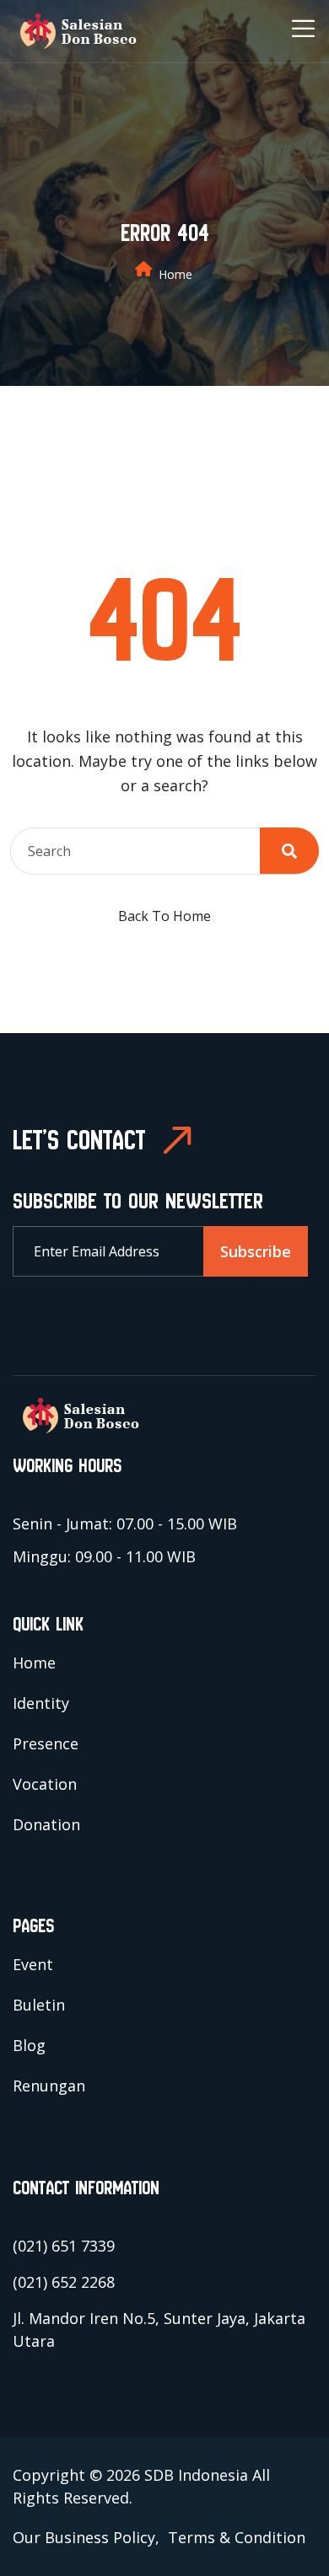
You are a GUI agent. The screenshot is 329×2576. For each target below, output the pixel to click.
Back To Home (164, 916)
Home (175, 274)
